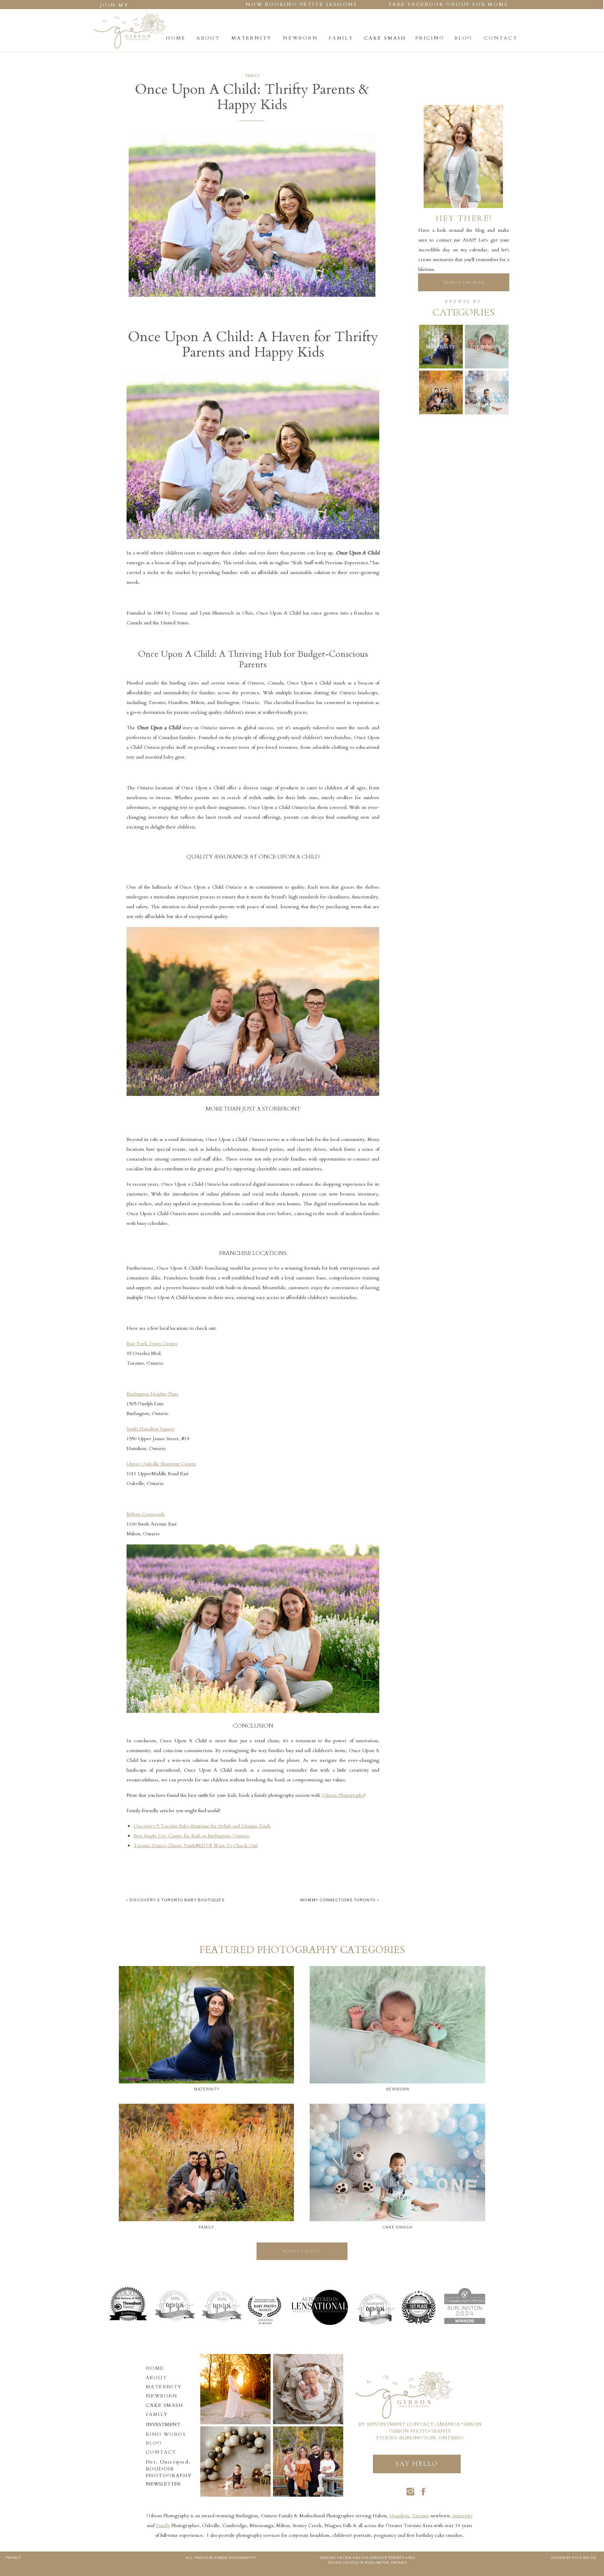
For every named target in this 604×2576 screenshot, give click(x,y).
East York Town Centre (152, 1344)
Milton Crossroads (146, 1514)
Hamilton (399, 2516)
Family (253, 76)
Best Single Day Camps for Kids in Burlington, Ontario (191, 1836)
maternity (462, 2516)
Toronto (420, 2516)
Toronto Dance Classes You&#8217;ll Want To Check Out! (196, 1846)
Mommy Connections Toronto (338, 1900)
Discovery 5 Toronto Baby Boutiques (177, 1900)
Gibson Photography (343, 1795)
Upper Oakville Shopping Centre (161, 1464)
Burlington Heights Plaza (152, 1394)
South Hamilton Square (150, 1429)
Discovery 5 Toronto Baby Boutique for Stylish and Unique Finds (202, 1826)
